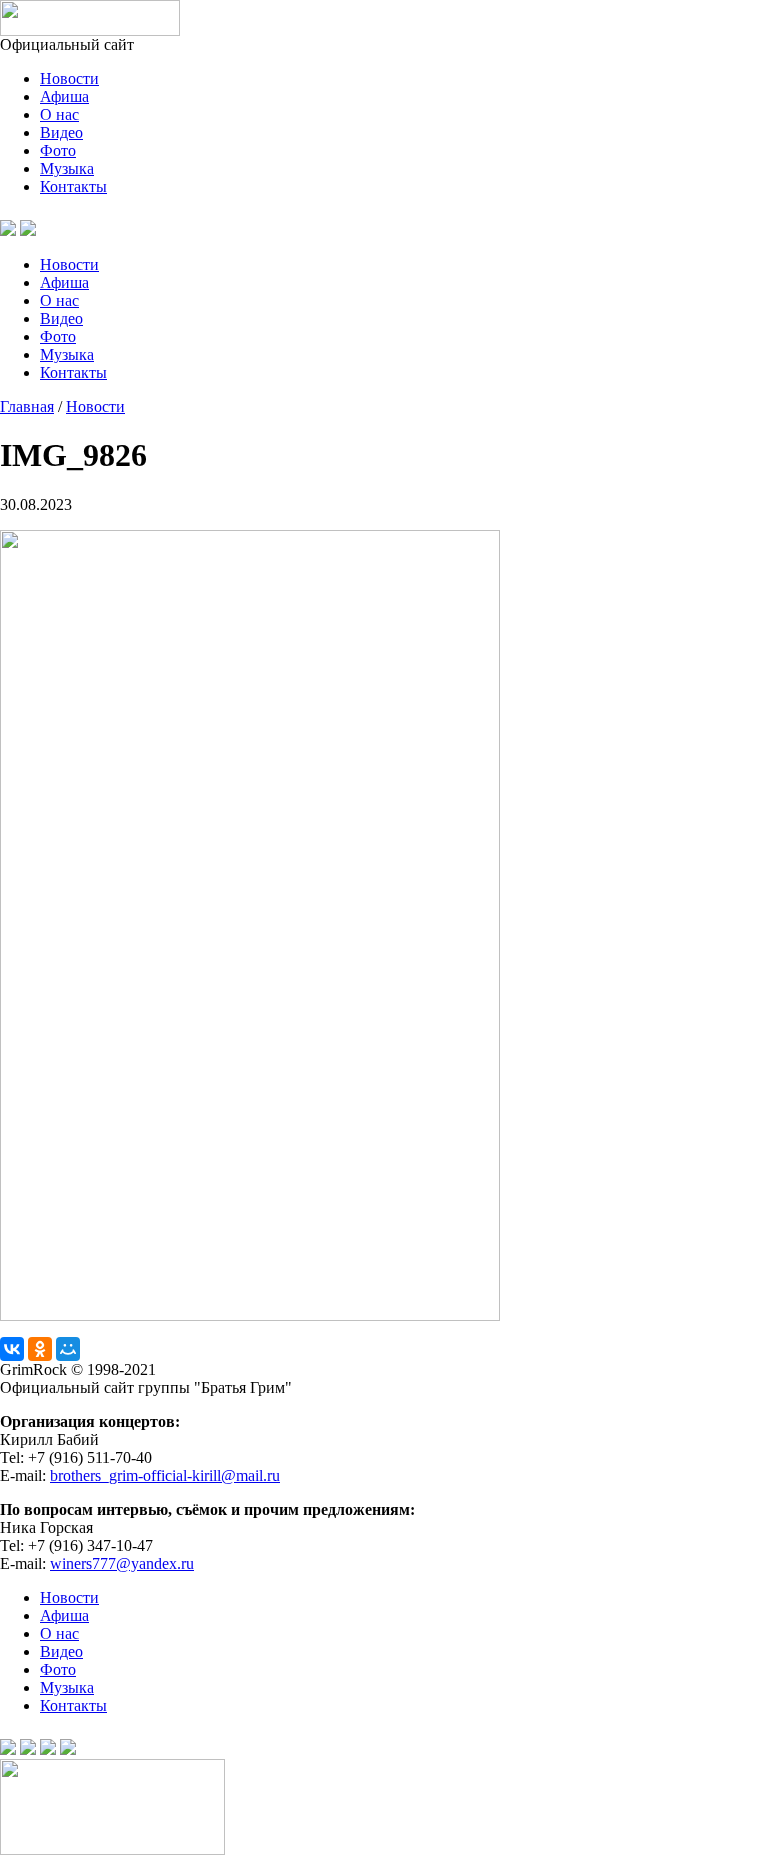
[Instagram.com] (68, 1749)
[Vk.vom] (8, 230)
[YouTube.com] (52, 230)
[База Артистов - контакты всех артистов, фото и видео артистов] (112, 1849)
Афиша (64, 96)
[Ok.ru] (28, 230)
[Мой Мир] (68, 1349)
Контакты (73, 186)
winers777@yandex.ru (122, 1563)
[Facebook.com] (28, 1749)
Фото (58, 150)
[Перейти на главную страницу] (90, 30)
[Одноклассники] (40, 1349)
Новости (69, 78)
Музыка (67, 168)
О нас (59, 114)
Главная (27, 406)
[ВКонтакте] (12, 1349)
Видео (61, 132)
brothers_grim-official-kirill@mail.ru (165, 1475)
